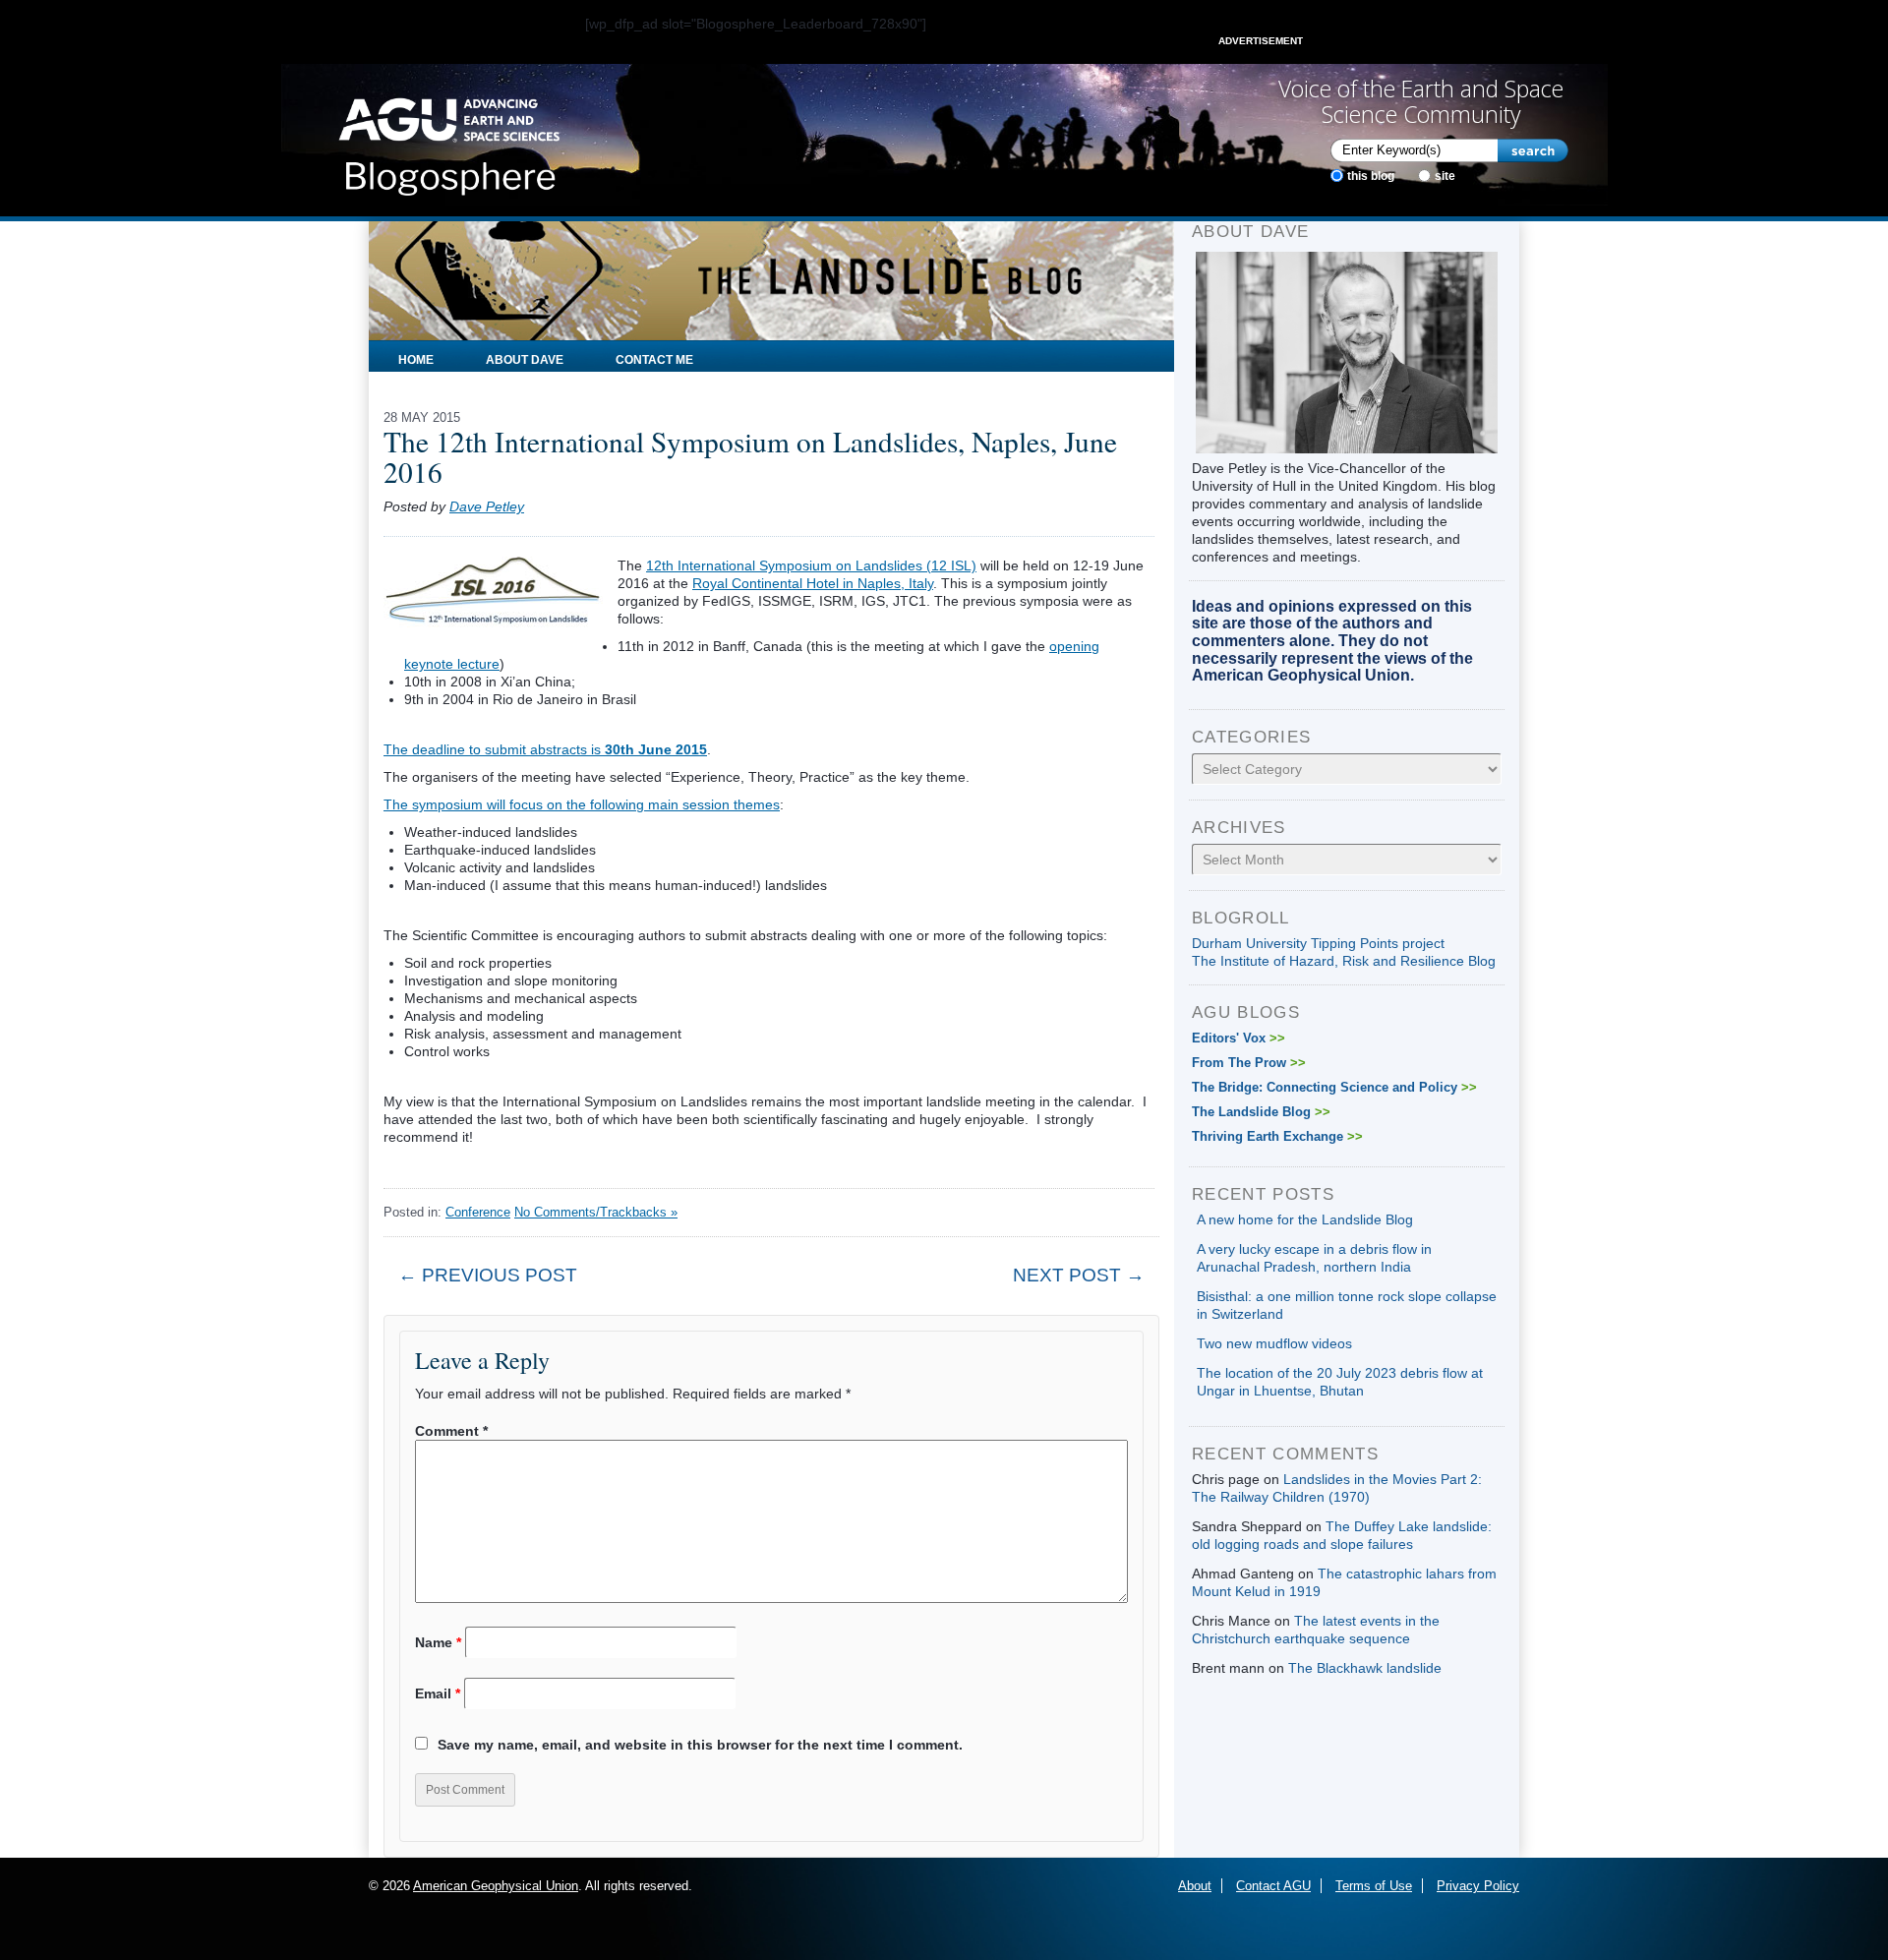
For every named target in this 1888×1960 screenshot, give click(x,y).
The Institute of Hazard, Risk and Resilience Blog (1344, 961)
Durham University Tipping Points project (1318, 943)
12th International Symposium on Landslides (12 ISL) (811, 565)
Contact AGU (1273, 1886)
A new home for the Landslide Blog (1305, 1219)
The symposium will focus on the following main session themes (582, 804)
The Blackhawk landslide (1365, 1668)
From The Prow (1249, 1063)
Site (1445, 176)
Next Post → (1079, 1275)
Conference (478, 1212)
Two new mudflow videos (1274, 1343)
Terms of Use (1374, 1886)
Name (438, 1642)
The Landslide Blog (1261, 1112)
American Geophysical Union (496, 1886)
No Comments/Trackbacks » (596, 1212)
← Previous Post (488, 1275)
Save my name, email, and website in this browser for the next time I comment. (700, 1745)
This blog (1371, 176)
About (1195, 1886)
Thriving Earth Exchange (1277, 1136)
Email (438, 1693)
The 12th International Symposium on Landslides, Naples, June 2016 (750, 456)
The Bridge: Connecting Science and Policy (1334, 1087)
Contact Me (654, 360)
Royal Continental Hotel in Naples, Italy (813, 583)
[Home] (449, 141)
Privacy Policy (1478, 1886)
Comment (451, 1431)
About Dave (525, 360)
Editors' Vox (1239, 1038)
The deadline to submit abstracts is (545, 749)
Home (416, 360)
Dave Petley (487, 506)
